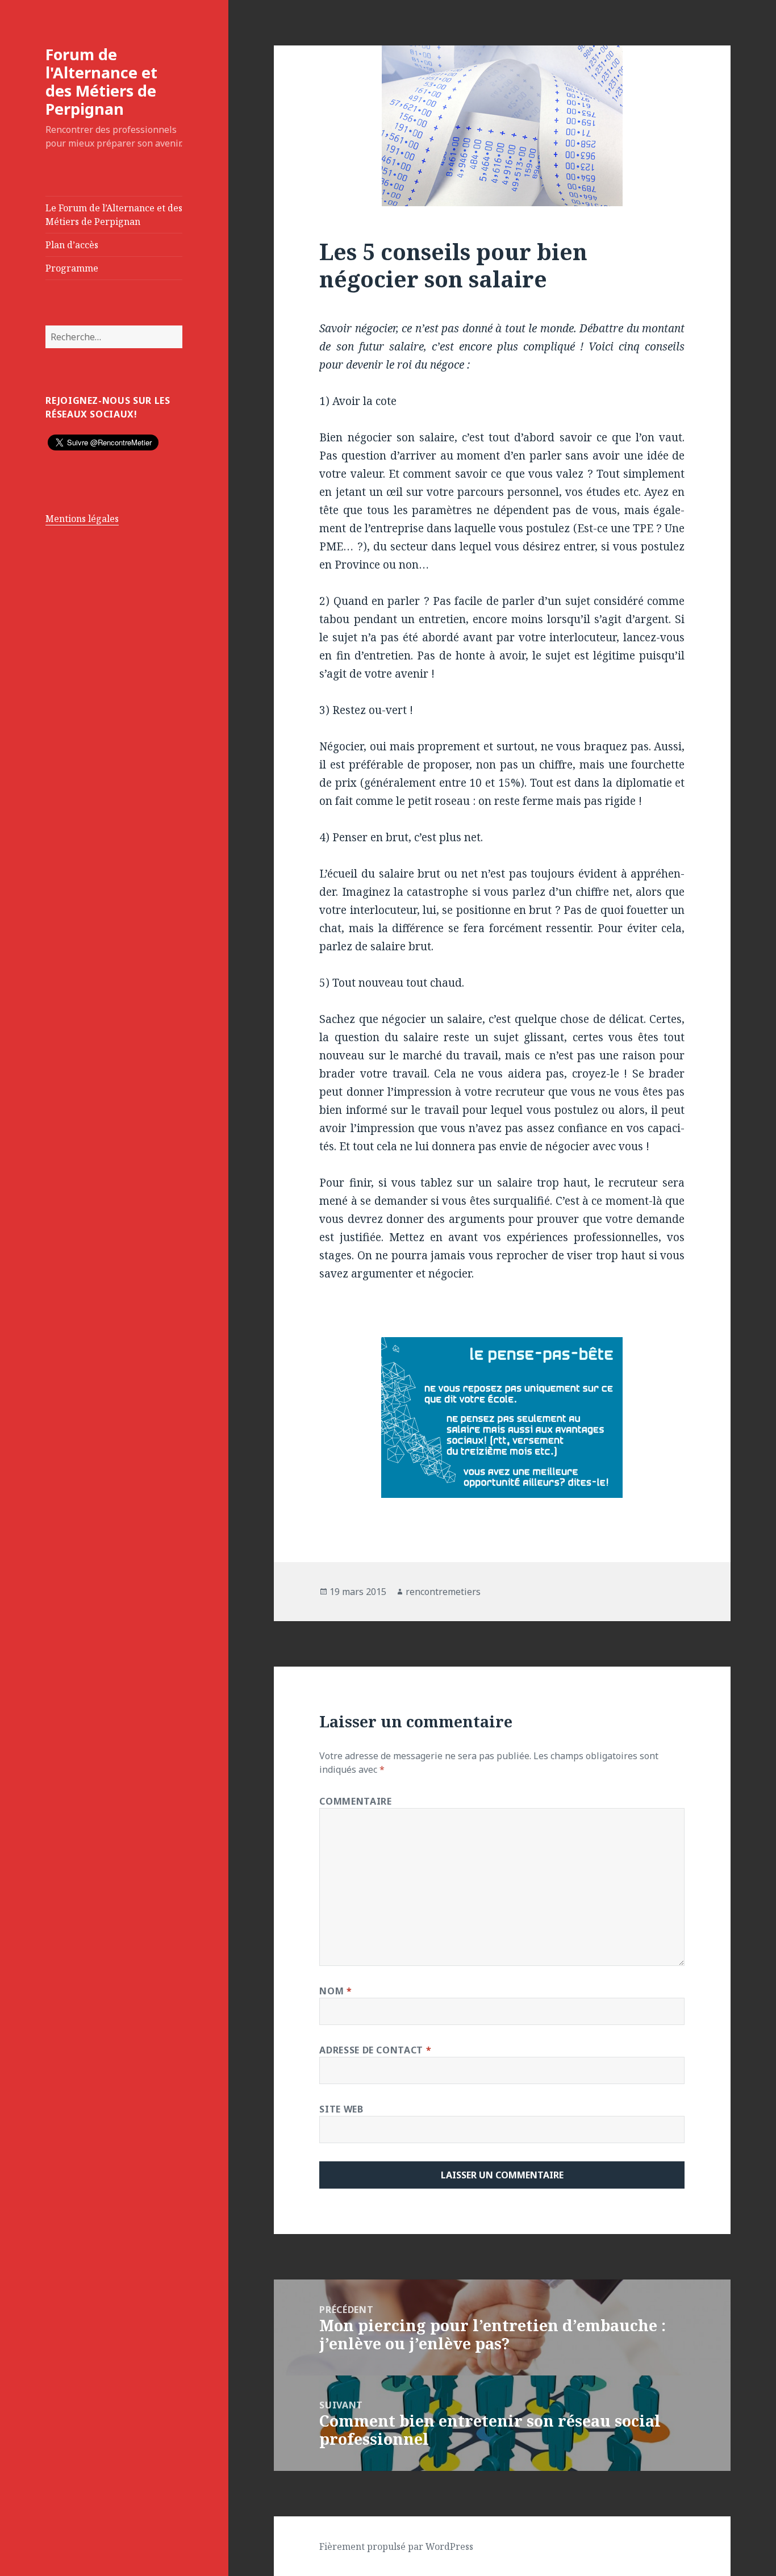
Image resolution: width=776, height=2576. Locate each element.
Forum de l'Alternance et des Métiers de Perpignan (101, 82)
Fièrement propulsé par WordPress (396, 2546)
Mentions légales (82, 519)
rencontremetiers (443, 1592)
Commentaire (355, 1801)
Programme (72, 268)
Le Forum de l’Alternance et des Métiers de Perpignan (114, 215)
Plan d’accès (72, 245)
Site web (341, 2109)
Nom (335, 1991)
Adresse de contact (375, 2050)
